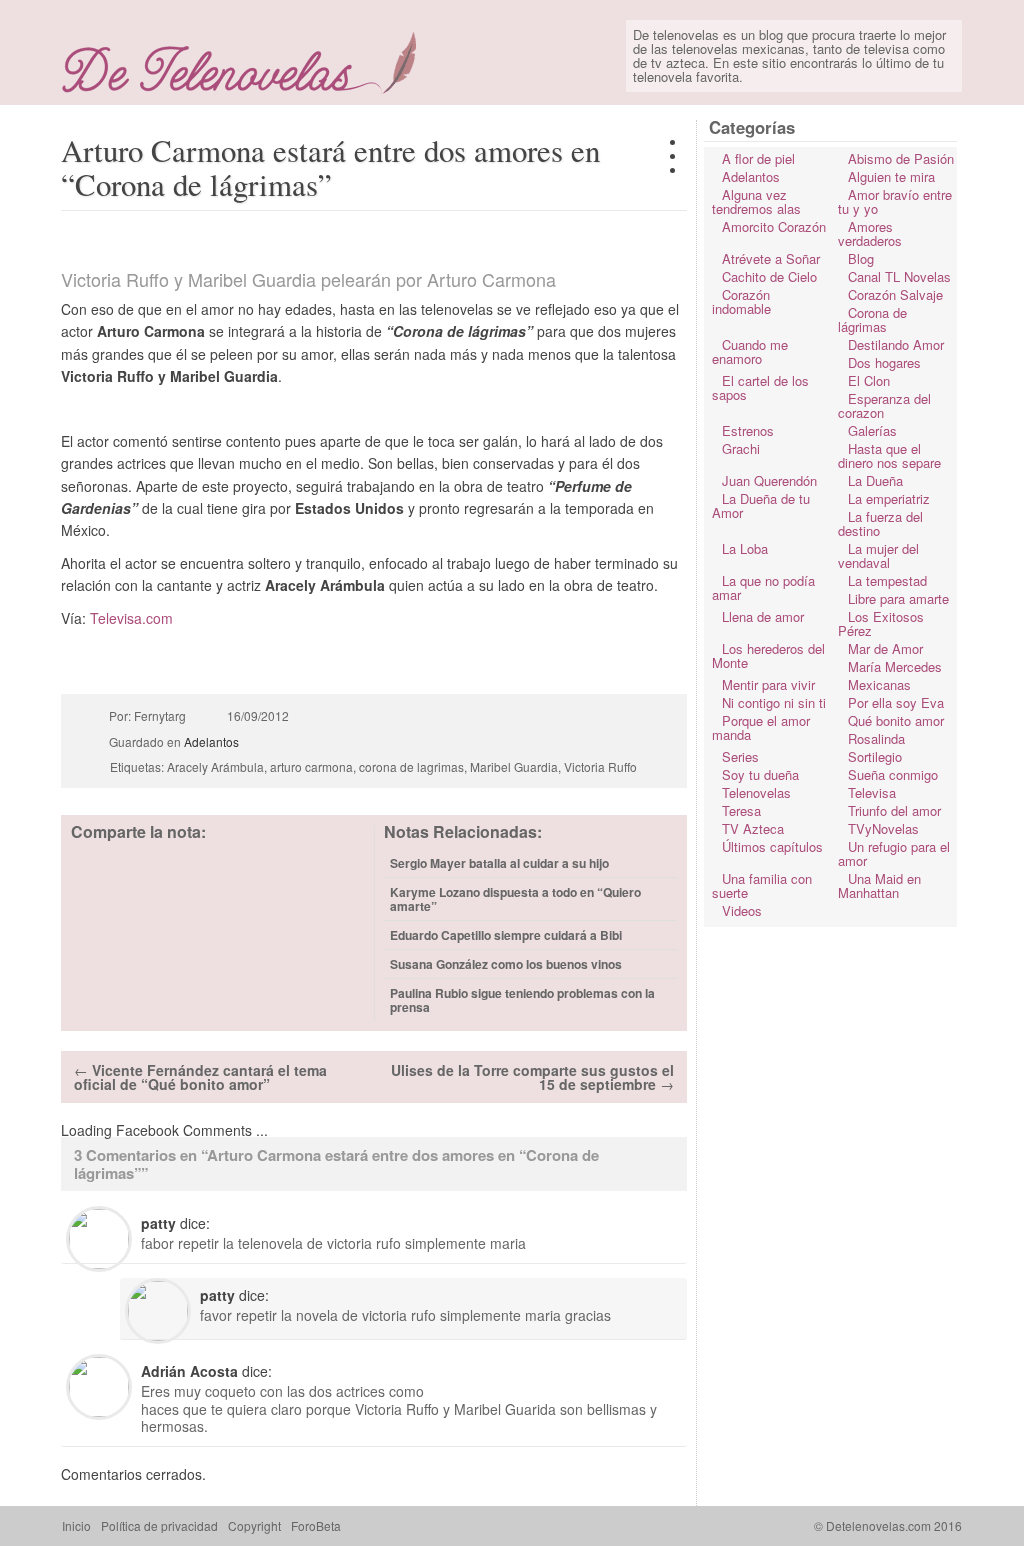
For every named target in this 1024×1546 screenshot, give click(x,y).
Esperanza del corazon (884, 405)
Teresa (741, 810)
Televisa (872, 792)
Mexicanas (879, 684)
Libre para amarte (898, 598)
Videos (742, 910)
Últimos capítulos (772, 846)
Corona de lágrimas (872, 319)
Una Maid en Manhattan (879, 885)
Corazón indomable (741, 301)
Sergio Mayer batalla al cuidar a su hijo (499, 863)
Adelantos (211, 741)
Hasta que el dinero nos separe (889, 455)
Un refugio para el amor (894, 853)
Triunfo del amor (894, 810)
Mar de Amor (885, 648)
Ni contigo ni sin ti (774, 702)
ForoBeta (316, 1525)
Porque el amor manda (761, 727)
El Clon (869, 380)
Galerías (872, 430)
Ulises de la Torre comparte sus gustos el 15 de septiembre (532, 1077)
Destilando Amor (896, 344)
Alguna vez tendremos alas (756, 201)
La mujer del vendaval (878, 555)
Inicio (76, 1525)
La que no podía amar (763, 587)
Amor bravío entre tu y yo (895, 201)
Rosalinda (876, 738)
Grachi (741, 448)
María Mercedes (895, 666)
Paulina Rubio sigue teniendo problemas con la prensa (522, 1000)
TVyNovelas (883, 828)
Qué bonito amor (896, 720)
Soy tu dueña (760, 774)
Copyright (254, 1525)
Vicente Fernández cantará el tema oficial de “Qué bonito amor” (200, 1077)
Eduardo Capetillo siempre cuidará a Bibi (506, 935)
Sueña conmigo (893, 774)
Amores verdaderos (870, 233)
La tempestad (887, 580)
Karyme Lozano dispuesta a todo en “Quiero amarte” (515, 899)
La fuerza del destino (880, 523)
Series (740, 756)
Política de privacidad (159, 1525)
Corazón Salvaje (895, 294)
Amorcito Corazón (774, 226)
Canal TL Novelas (899, 276)
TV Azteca (753, 828)
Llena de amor (763, 616)
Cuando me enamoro (750, 351)
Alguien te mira (891, 176)
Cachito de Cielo (769, 276)
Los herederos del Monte (768, 655)
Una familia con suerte (762, 885)
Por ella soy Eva (896, 702)
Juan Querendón (769, 480)
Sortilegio (875, 756)
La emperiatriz (889, 498)
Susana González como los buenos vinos (506, 964)
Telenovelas (756, 792)
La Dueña (875, 480)
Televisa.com (131, 618)
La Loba (745, 548)
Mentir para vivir (768, 684)
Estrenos (748, 430)
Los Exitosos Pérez (881, 623)
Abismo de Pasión (901, 158)
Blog (861, 258)
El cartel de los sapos (760, 387)
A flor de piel (758, 158)
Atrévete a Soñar (771, 258)
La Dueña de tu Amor (761, 505)
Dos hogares (884, 362)
